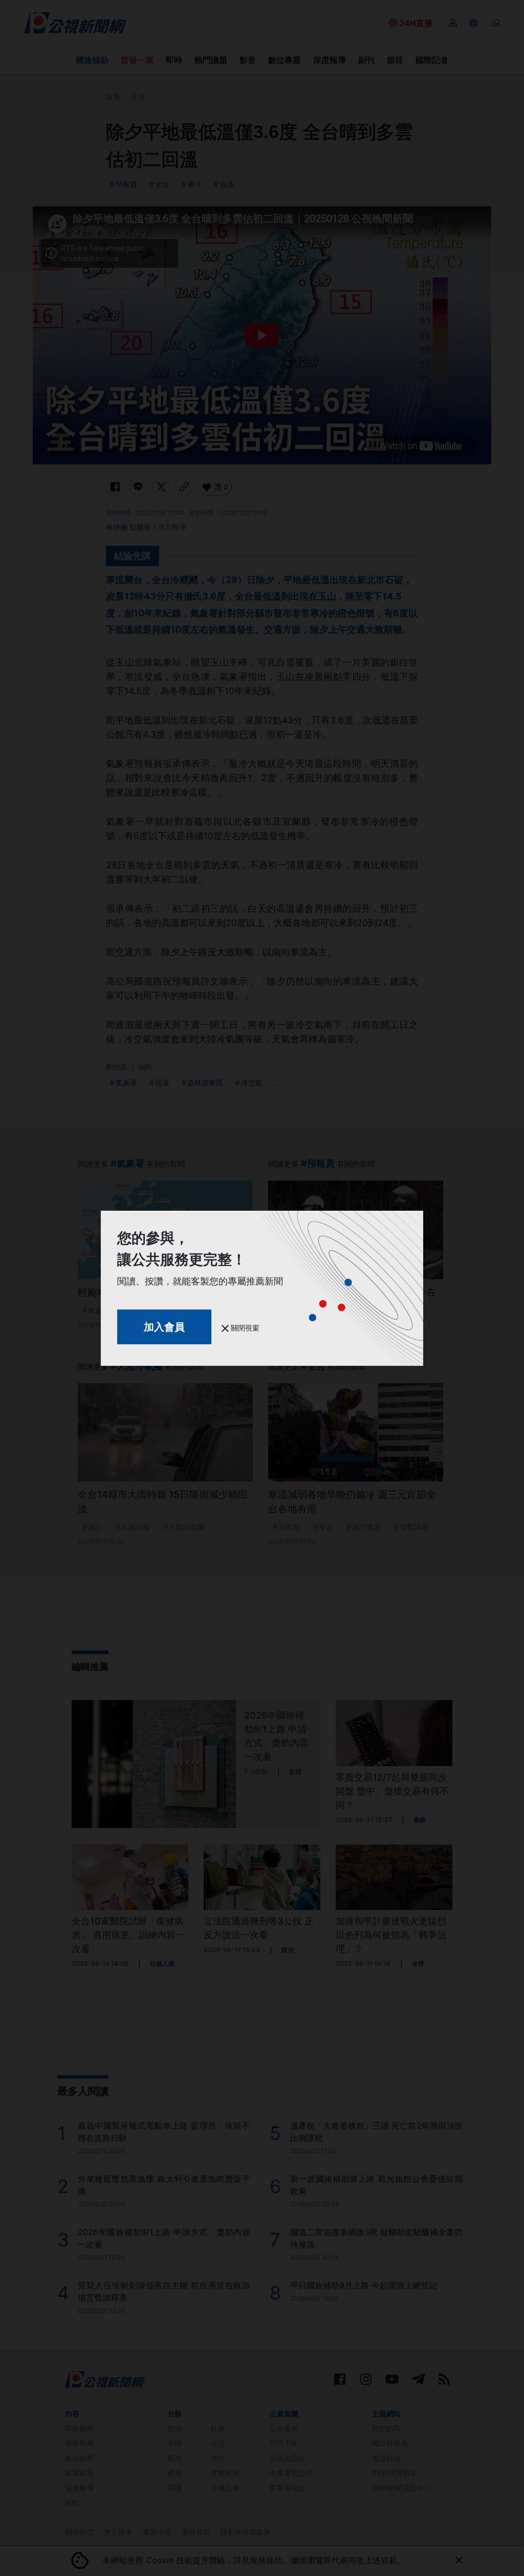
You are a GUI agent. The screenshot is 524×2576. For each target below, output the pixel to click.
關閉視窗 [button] (244, 1328)
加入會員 (164, 1327)
